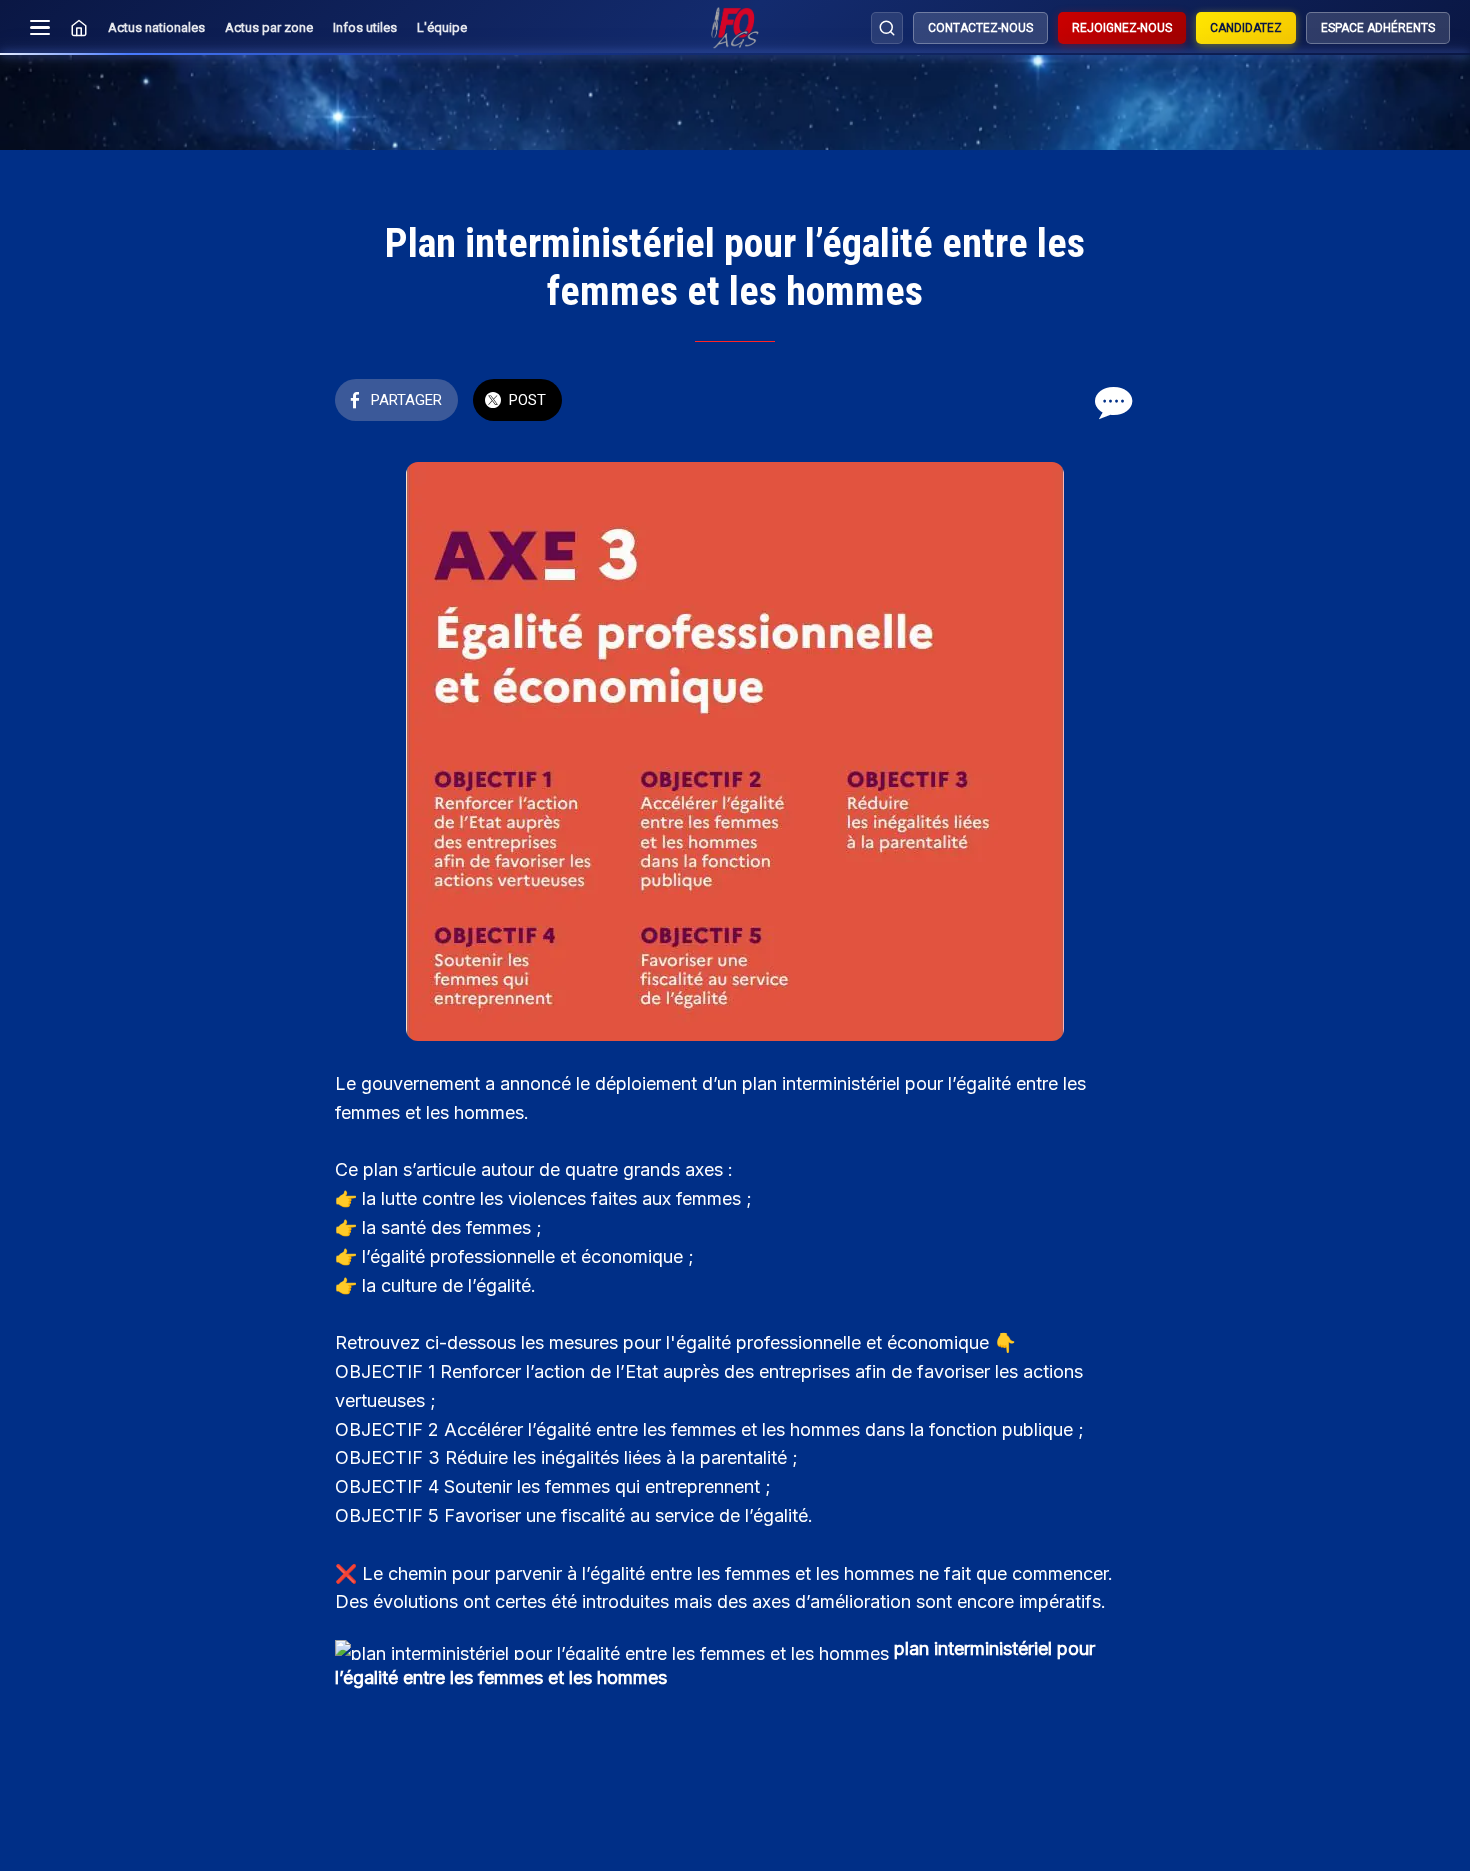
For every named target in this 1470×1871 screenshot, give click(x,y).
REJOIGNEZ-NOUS (1122, 28)
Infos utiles (365, 27)
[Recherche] (887, 28)
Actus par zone (269, 27)
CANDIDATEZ (1246, 28)
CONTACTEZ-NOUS (980, 28)
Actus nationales (156, 27)
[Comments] (1111, 402)
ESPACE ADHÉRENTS (1378, 28)
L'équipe (442, 27)
